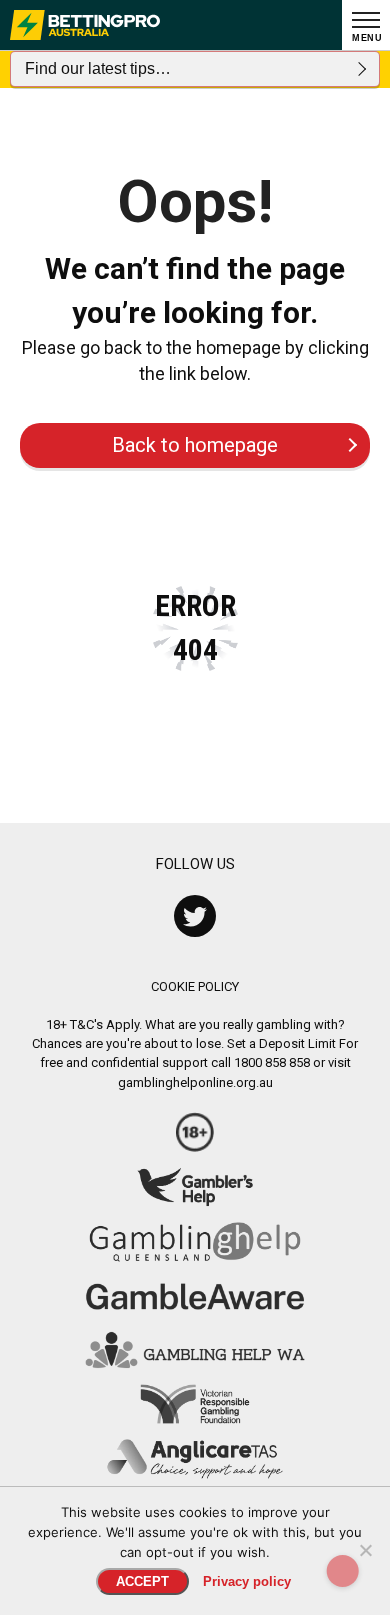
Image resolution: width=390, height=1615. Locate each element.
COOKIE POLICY (195, 986)
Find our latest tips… (98, 68)
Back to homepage (195, 445)
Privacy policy (247, 1581)
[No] (365, 1550)
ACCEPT (142, 1581)
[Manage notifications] (343, 1571)
